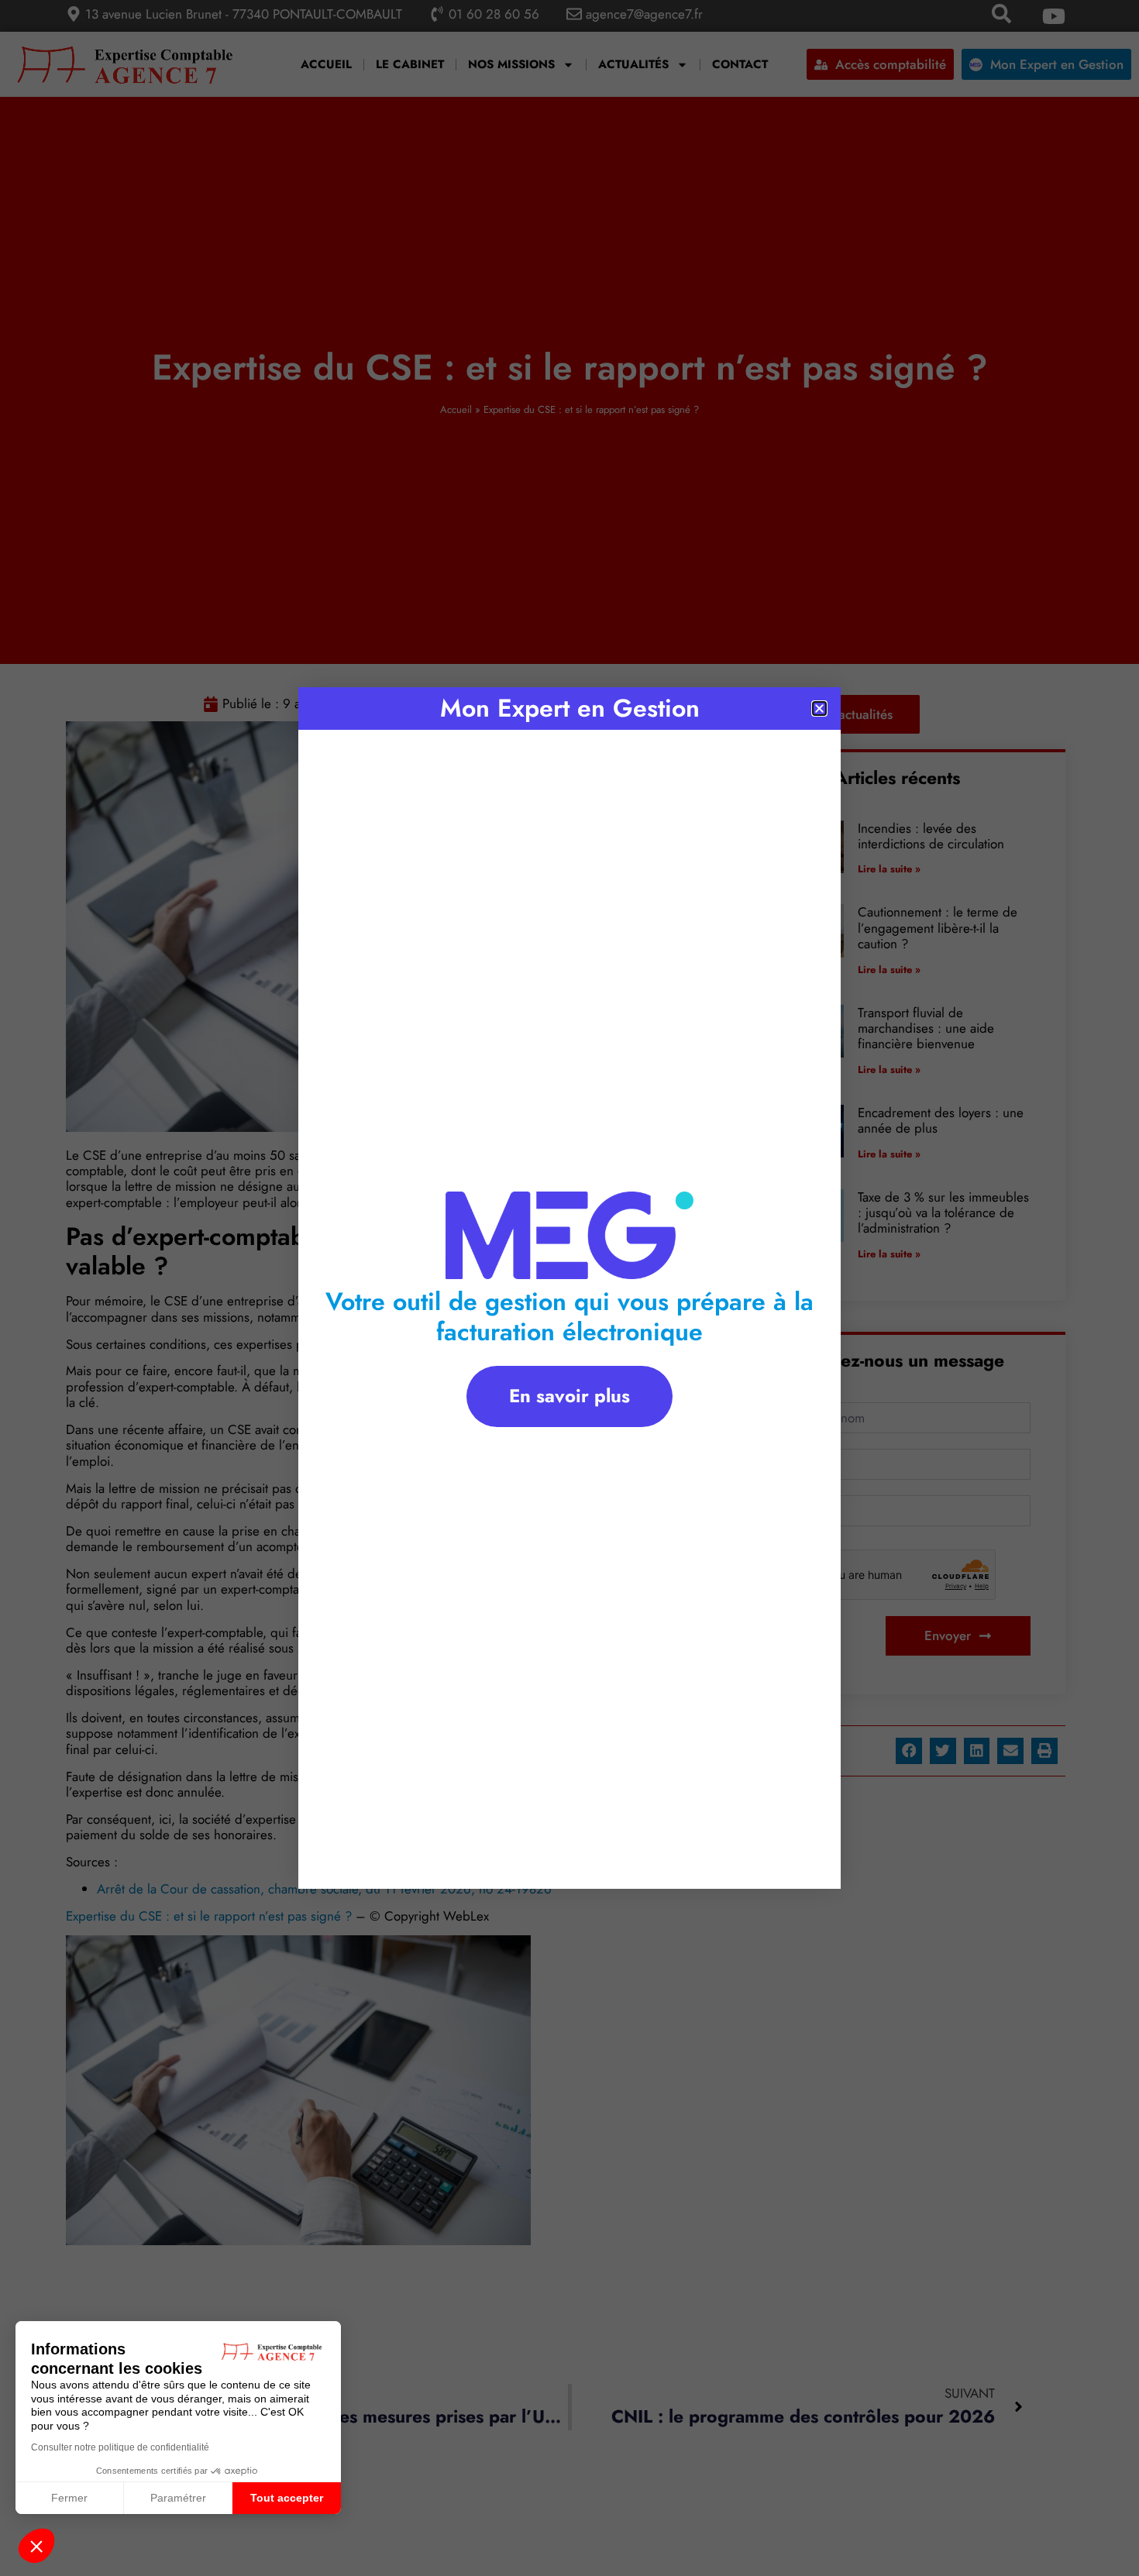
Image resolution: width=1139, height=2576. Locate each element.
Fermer (69, 2498)
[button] (36, 2546)
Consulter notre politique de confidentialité (120, 2447)
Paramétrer (178, 2498)
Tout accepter (287, 2498)
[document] (569, 1288)
